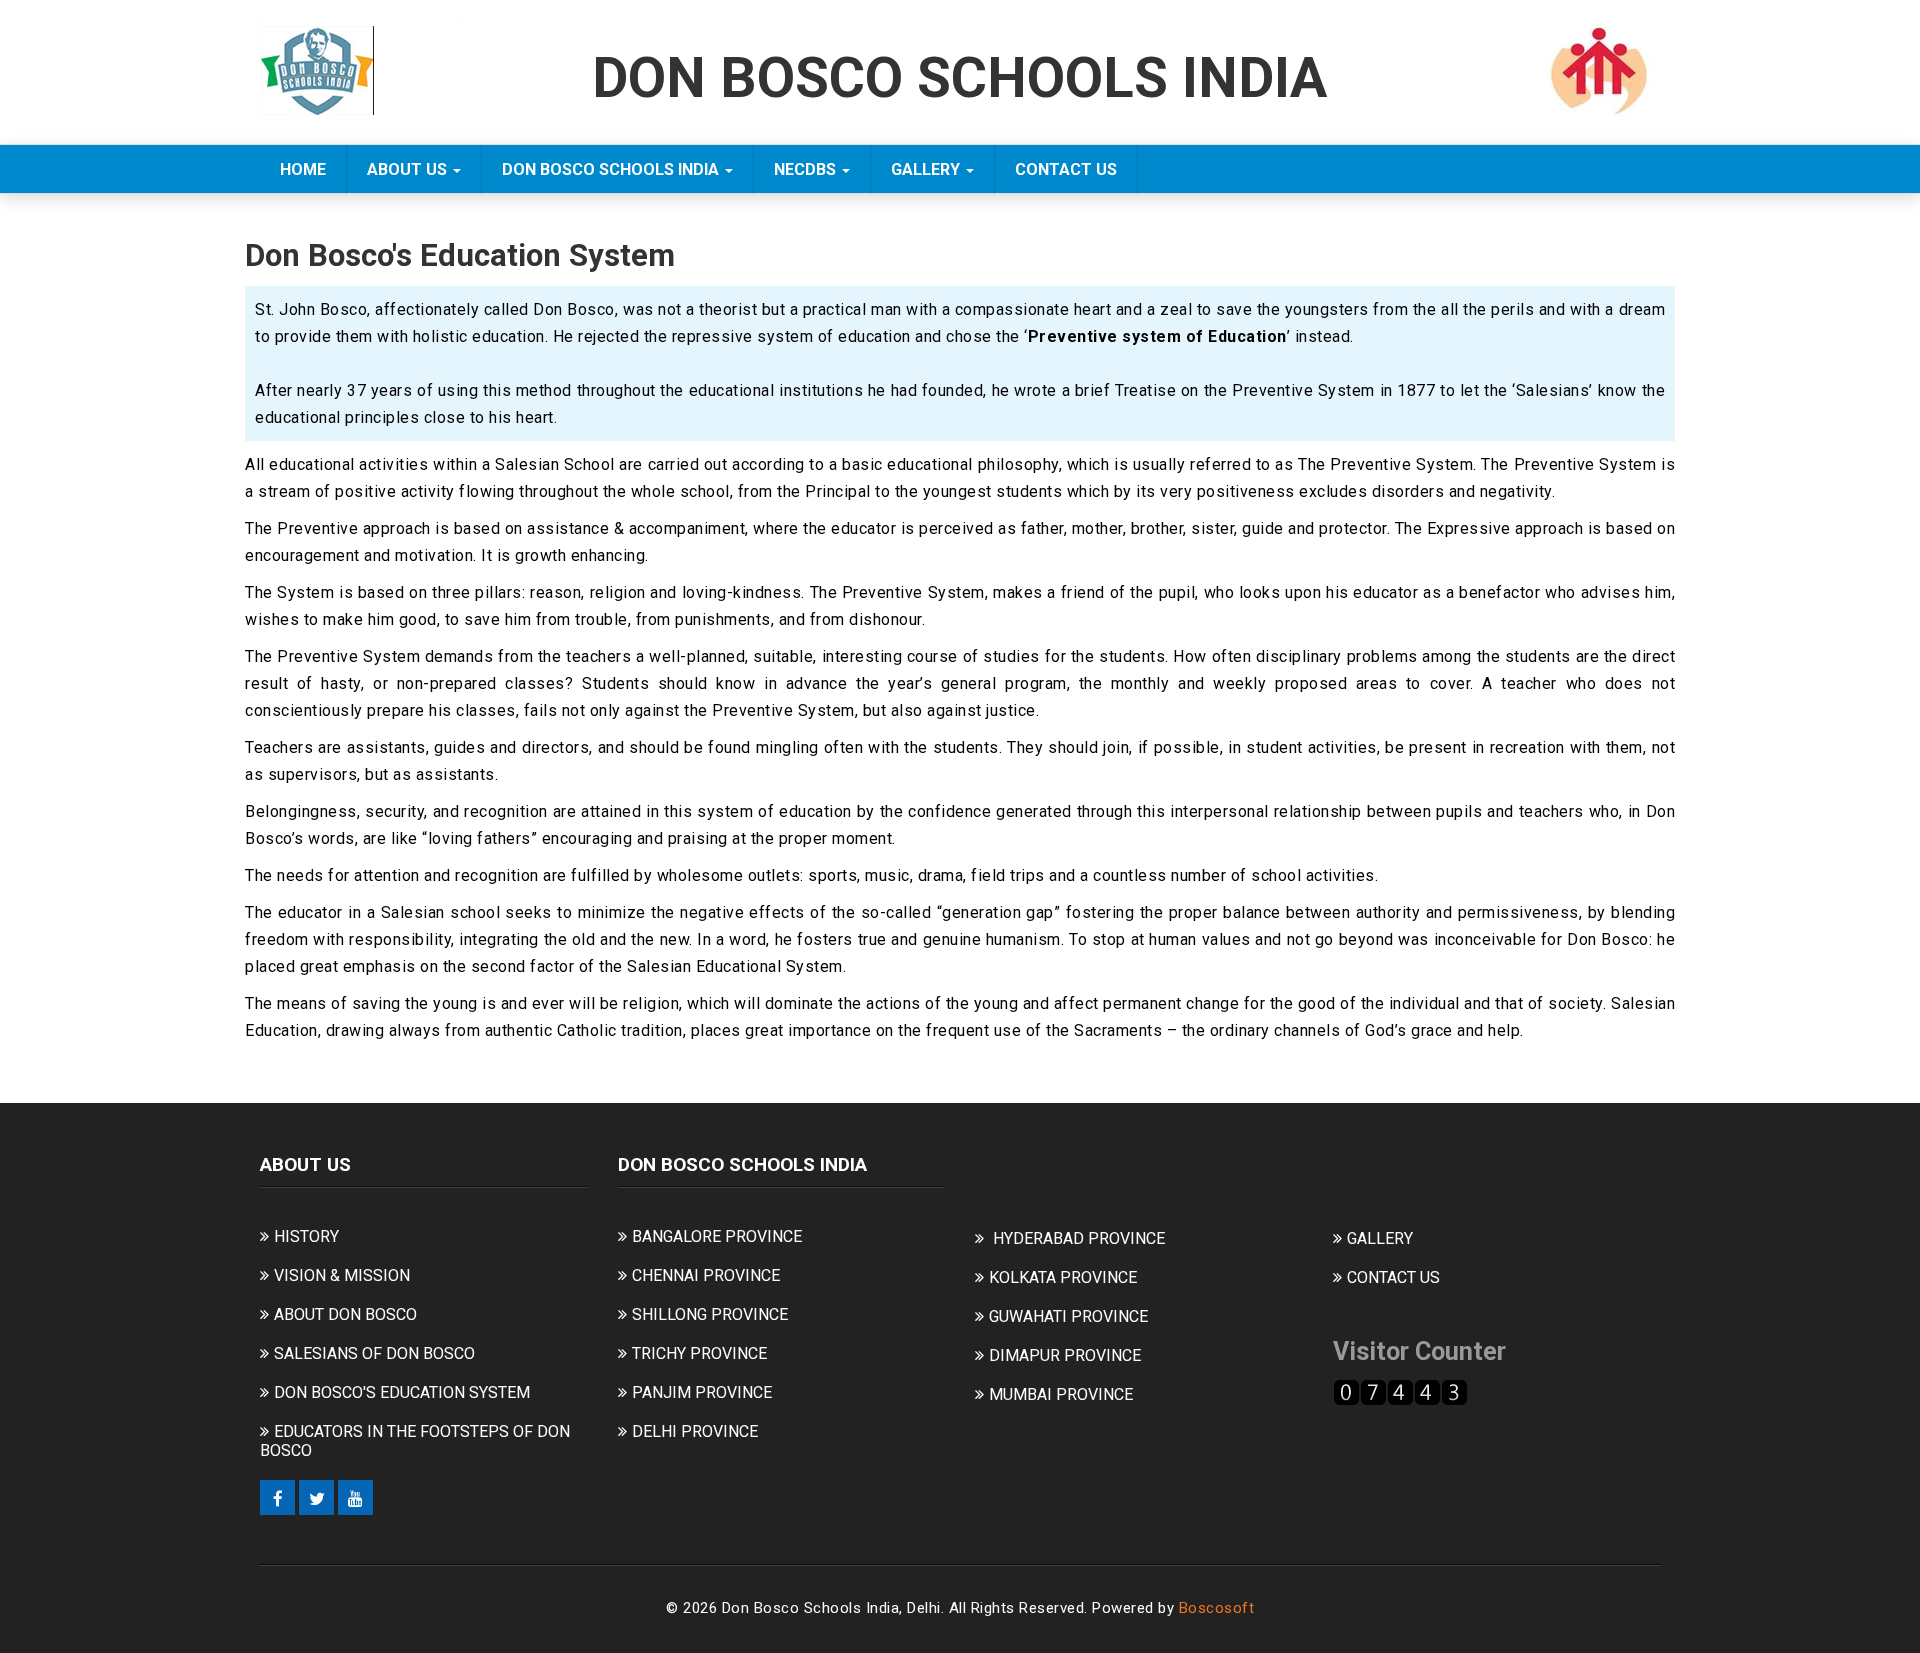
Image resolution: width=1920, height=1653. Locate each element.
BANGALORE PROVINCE (717, 1236)
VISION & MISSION (342, 1275)
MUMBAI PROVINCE (1061, 1394)
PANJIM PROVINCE (702, 1392)
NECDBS (807, 169)
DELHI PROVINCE (695, 1431)
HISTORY (306, 1236)
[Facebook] (277, 1497)
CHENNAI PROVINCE (706, 1275)
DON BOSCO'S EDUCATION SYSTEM (402, 1392)
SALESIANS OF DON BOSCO (374, 1353)
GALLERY (927, 169)
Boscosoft (1217, 1608)
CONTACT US (1066, 169)
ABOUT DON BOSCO (345, 1314)
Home (303, 169)
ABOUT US (409, 169)
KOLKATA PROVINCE (1063, 1277)
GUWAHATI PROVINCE (1068, 1316)
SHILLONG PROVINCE (710, 1314)
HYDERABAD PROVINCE (1079, 1238)
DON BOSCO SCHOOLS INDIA (612, 169)
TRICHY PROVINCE (699, 1353)
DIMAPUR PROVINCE (1065, 1355)
